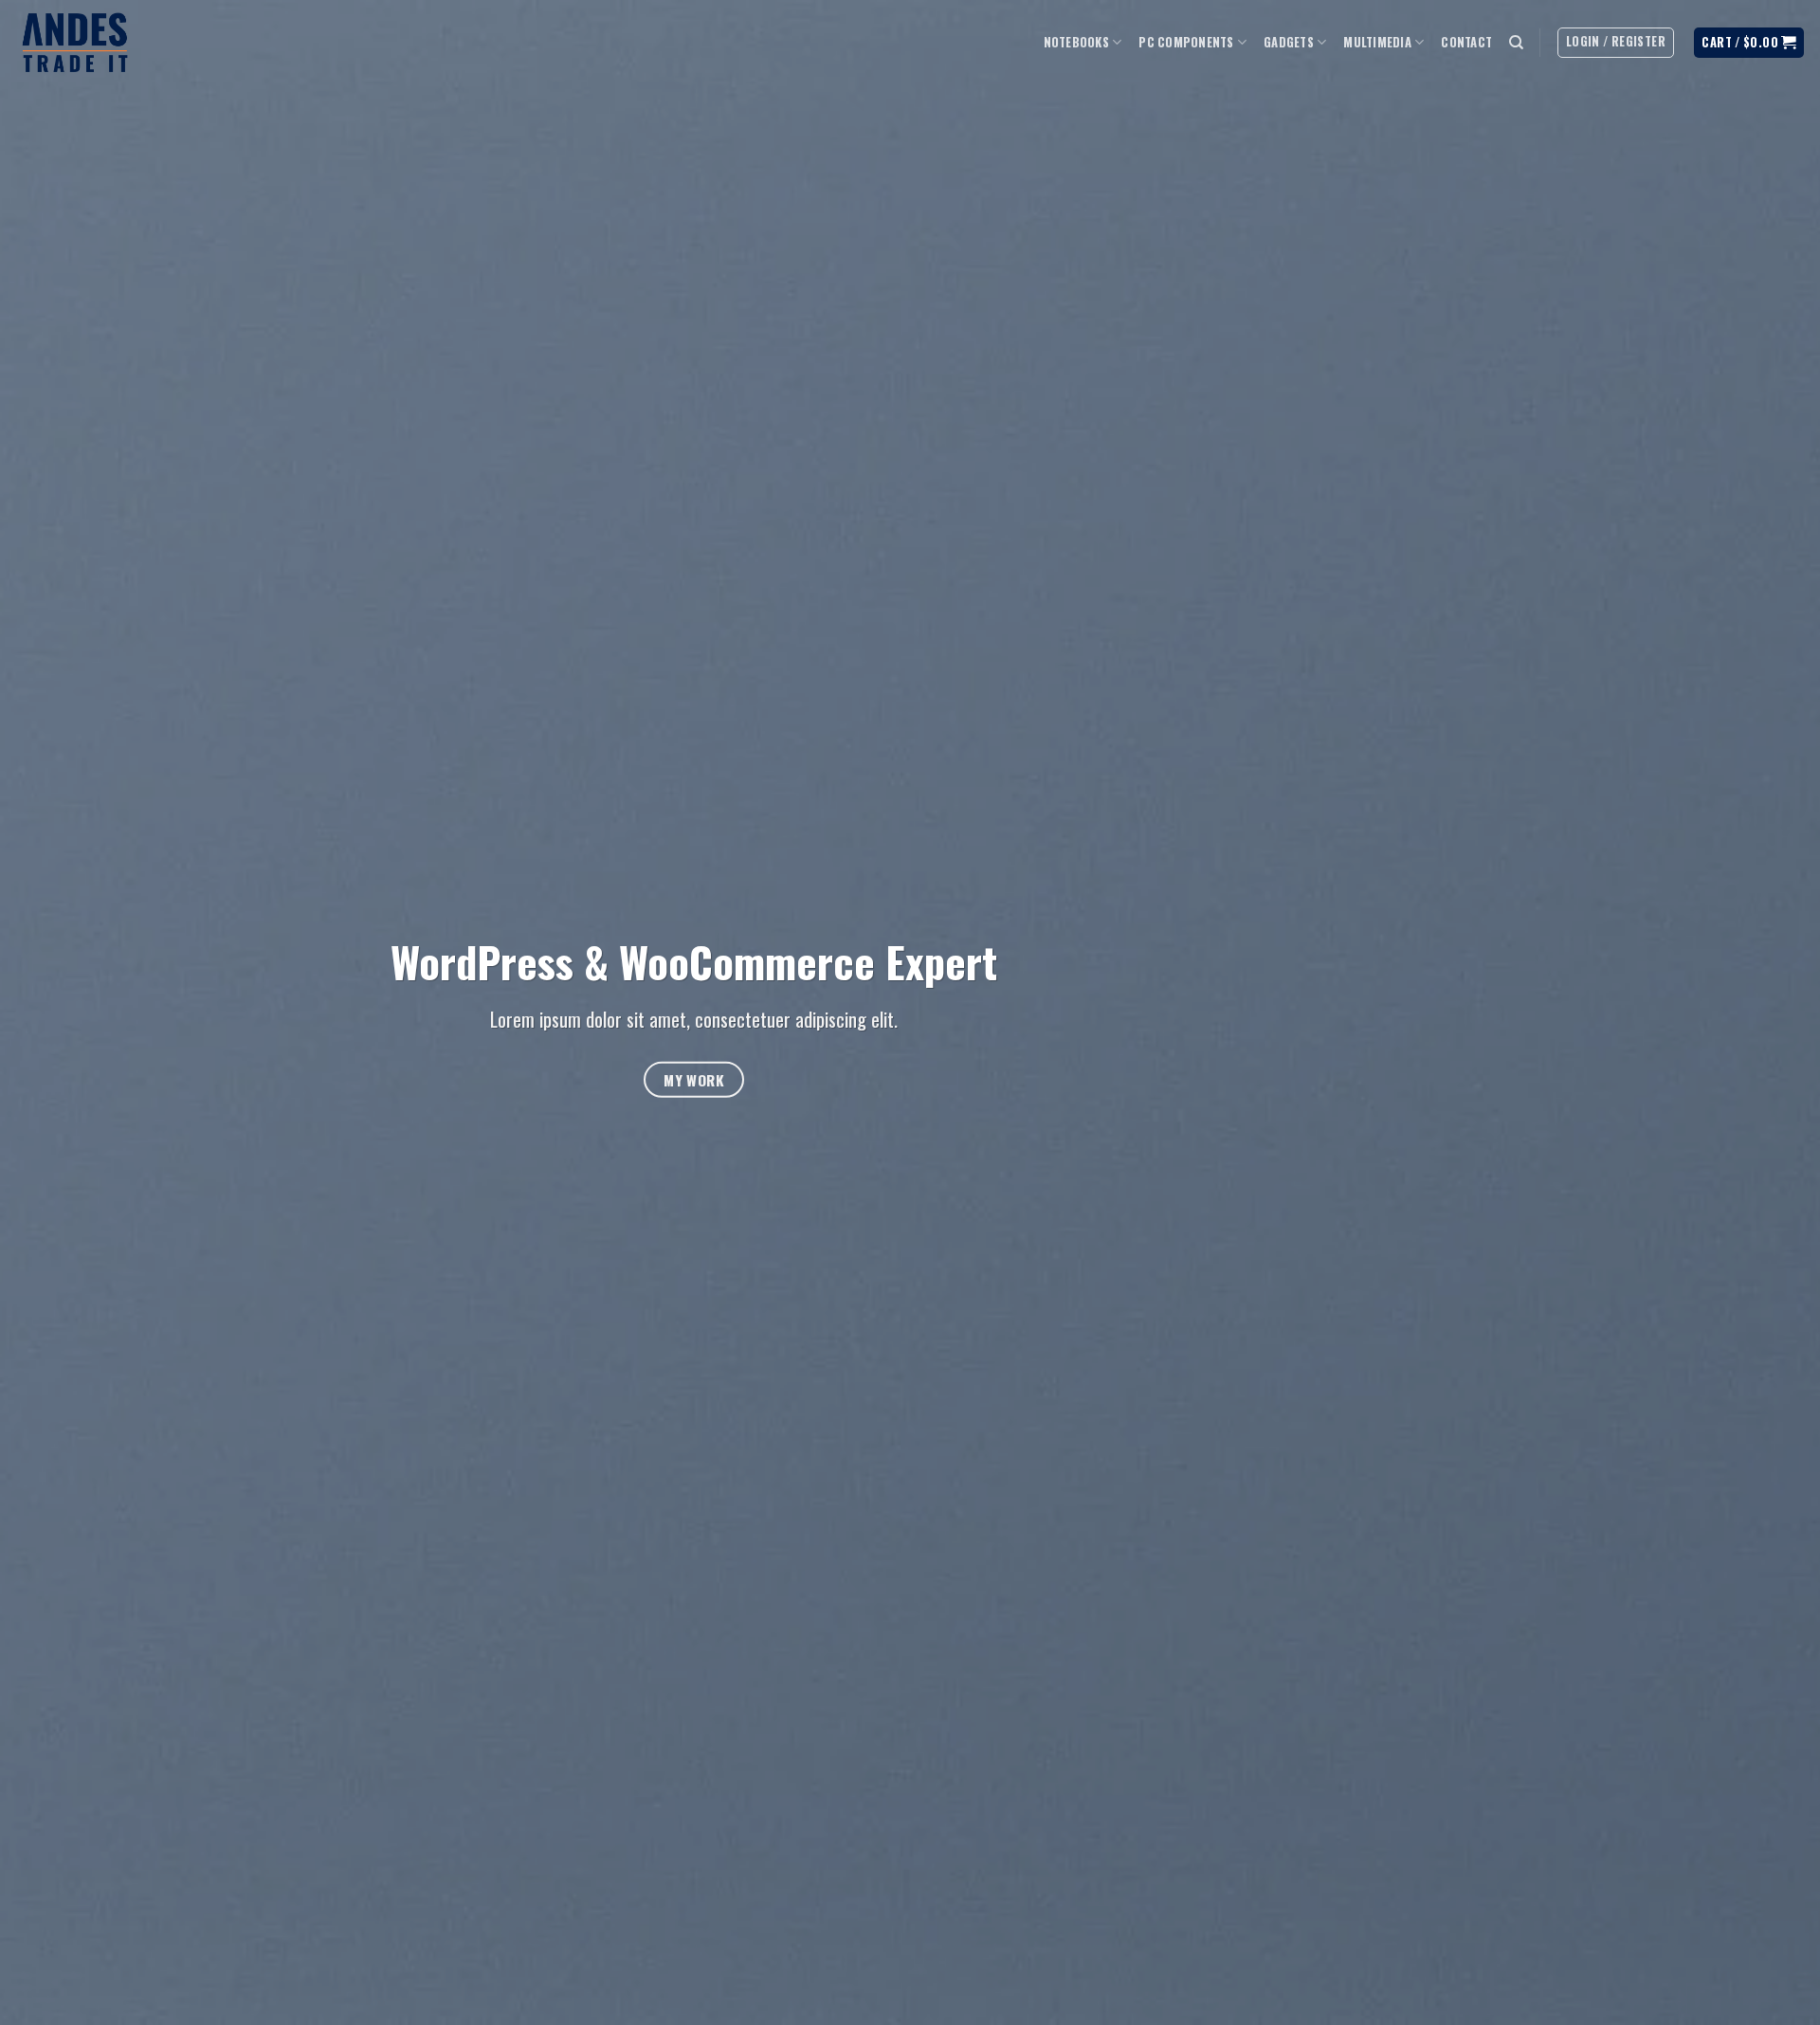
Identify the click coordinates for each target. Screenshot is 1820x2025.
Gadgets (1289, 42)
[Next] (1759, 1012)
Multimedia (1377, 42)
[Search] (1516, 43)
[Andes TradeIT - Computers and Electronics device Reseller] (75, 43)
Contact (1466, 42)
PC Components (1186, 42)
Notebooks (1076, 42)
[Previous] (61, 1012)
